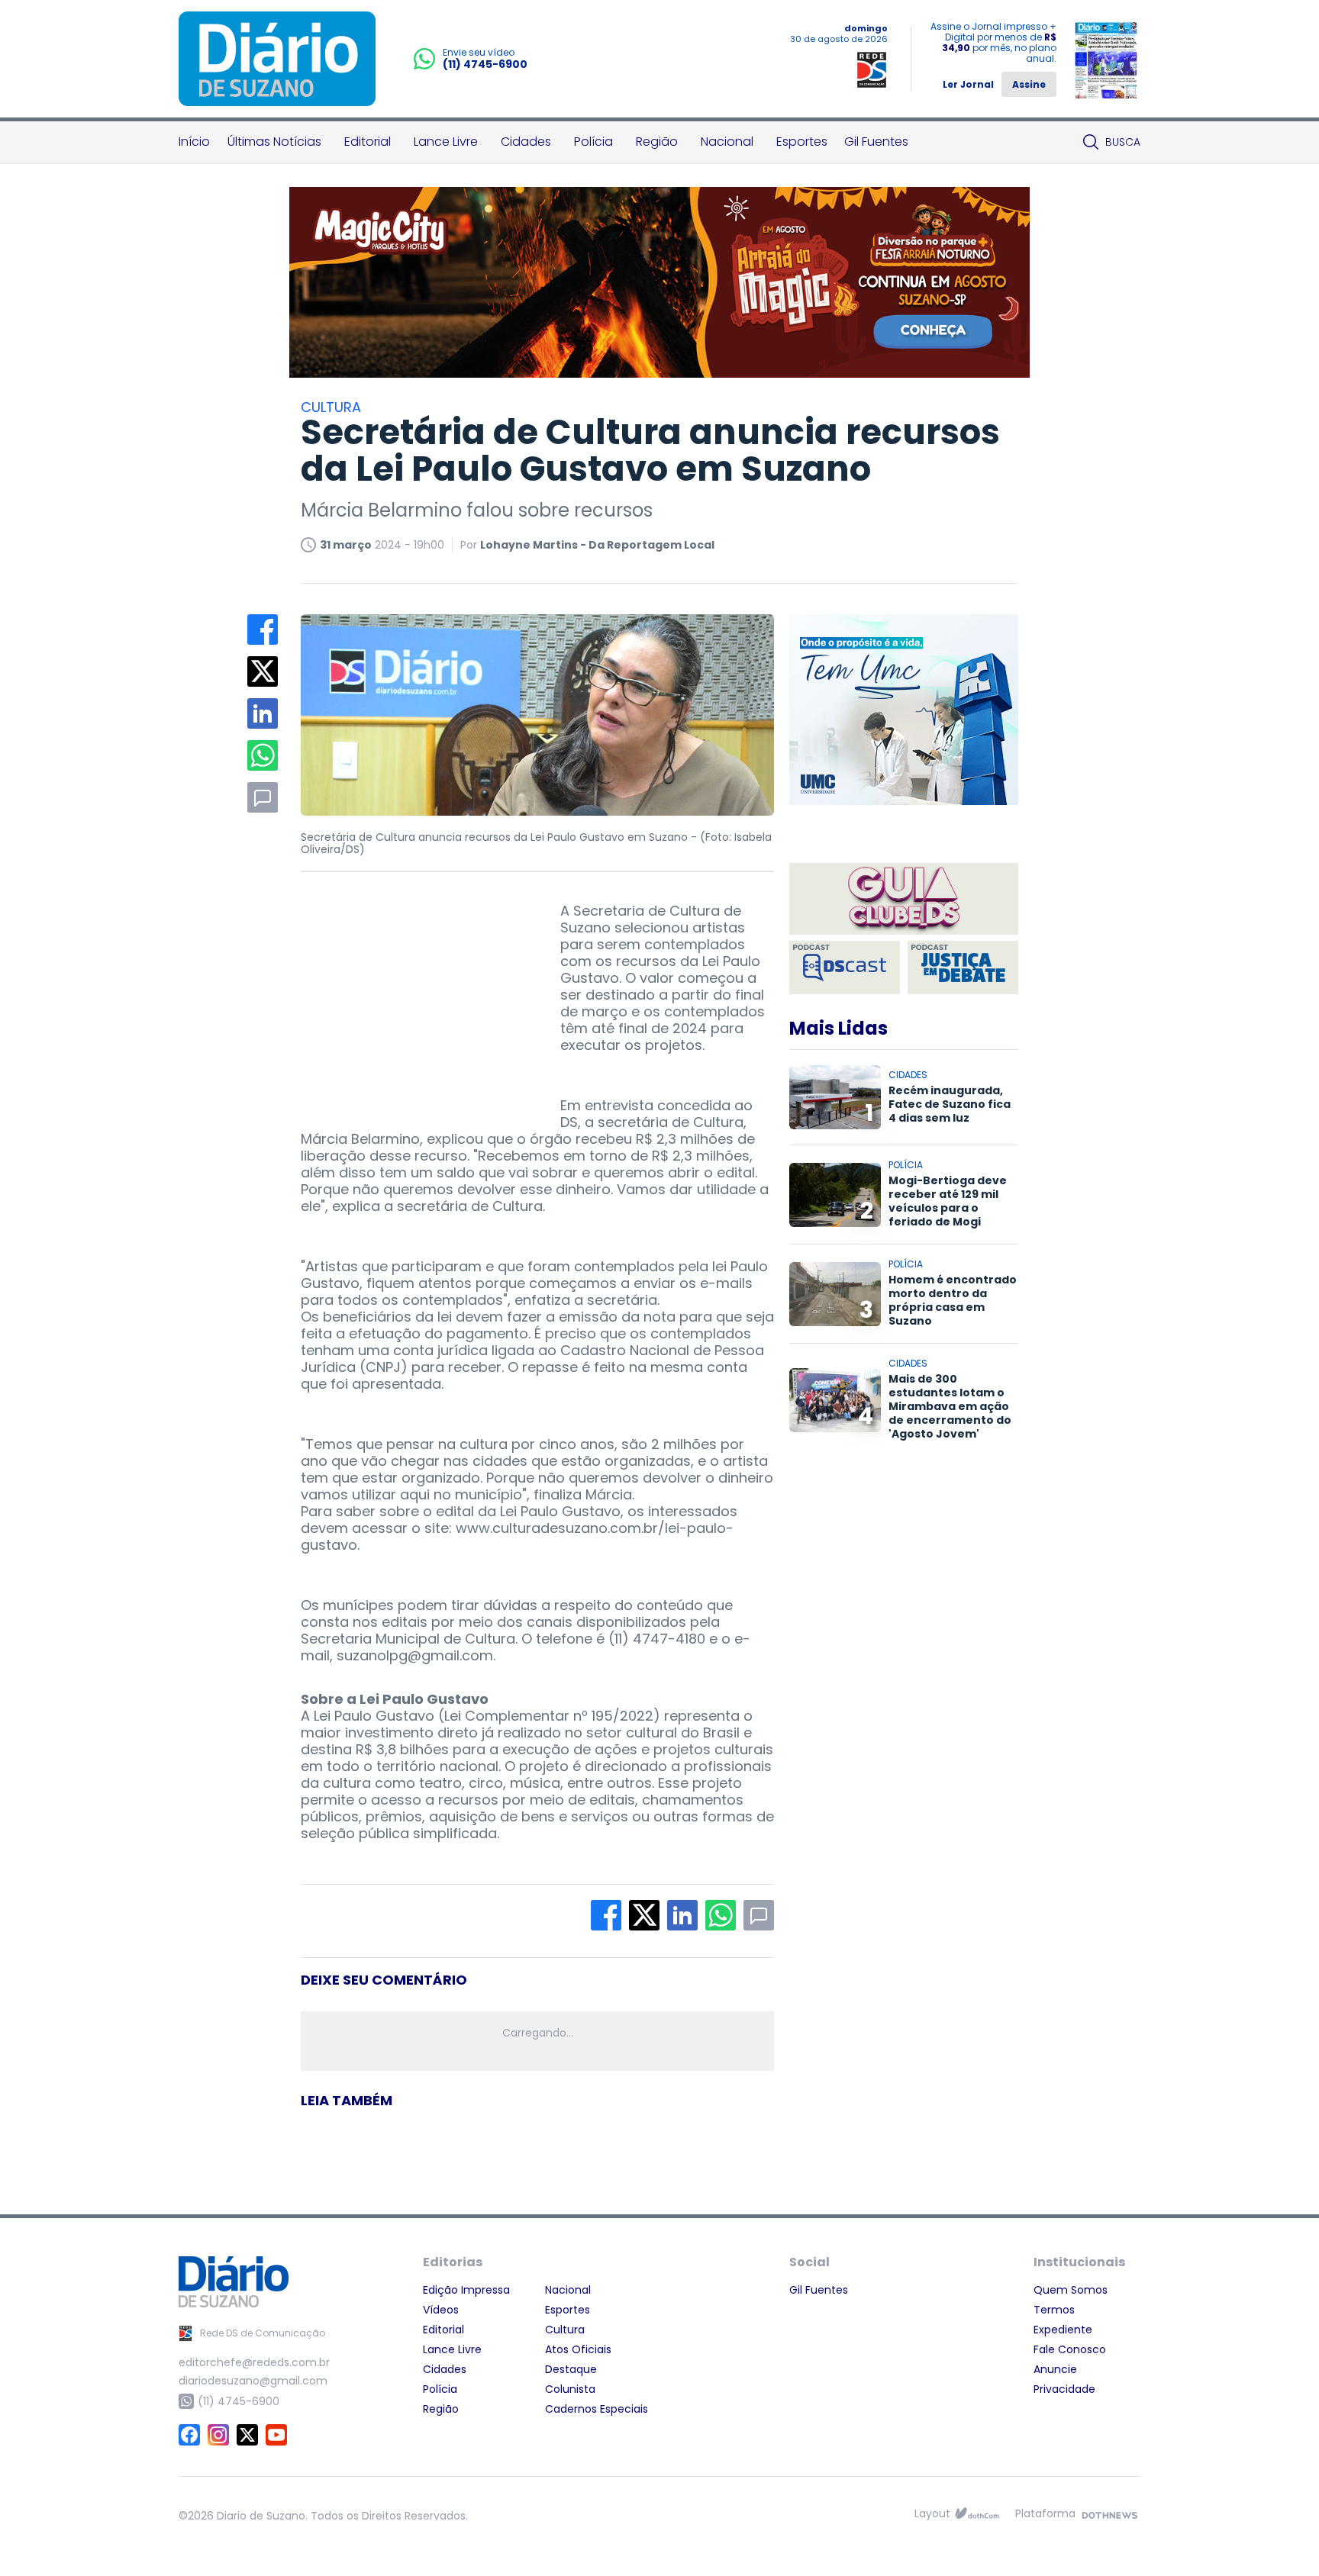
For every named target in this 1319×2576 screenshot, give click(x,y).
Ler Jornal (968, 84)
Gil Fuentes (876, 142)
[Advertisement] (415, 998)
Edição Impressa (466, 2290)
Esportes (802, 142)
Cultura (565, 2330)
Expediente (1063, 2330)
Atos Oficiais (578, 2349)
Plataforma (1045, 2513)
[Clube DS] (904, 900)
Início (194, 142)
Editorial (368, 142)
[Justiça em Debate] (963, 968)
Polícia (593, 142)
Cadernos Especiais (597, 2409)
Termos (1054, 2310)
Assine (1029, 84)
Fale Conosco (1070, 2349)
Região (657, 142)
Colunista (570, 2389)
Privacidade (1064, 2389)
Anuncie (1055, 2369)
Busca (1123, 142)
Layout (932, 2513)
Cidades (526, 142)
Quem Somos (1071, 2290)
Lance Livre (446, 142)
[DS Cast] (845, 968)
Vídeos (441, 2310)
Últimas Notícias (274, 142)
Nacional (727, 142)
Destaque (571, 2369)
